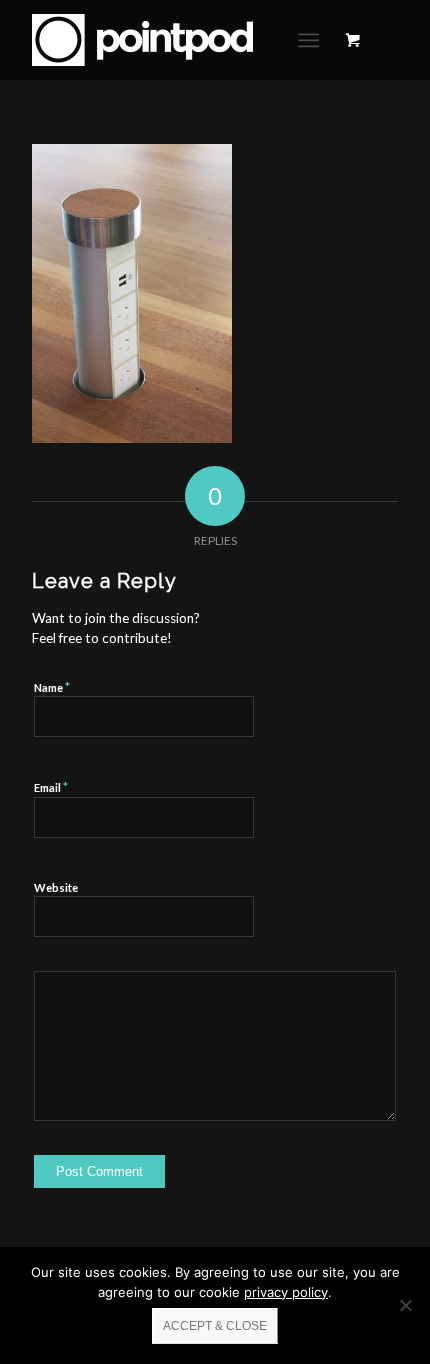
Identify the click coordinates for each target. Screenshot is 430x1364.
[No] (405, 1305)
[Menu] (308, 40)
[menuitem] (312, 40)
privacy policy (286, 1292)
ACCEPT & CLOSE (215, 1326)
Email (51, 787)
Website (56, 887)
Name (52, 687)
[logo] (178, 40)
